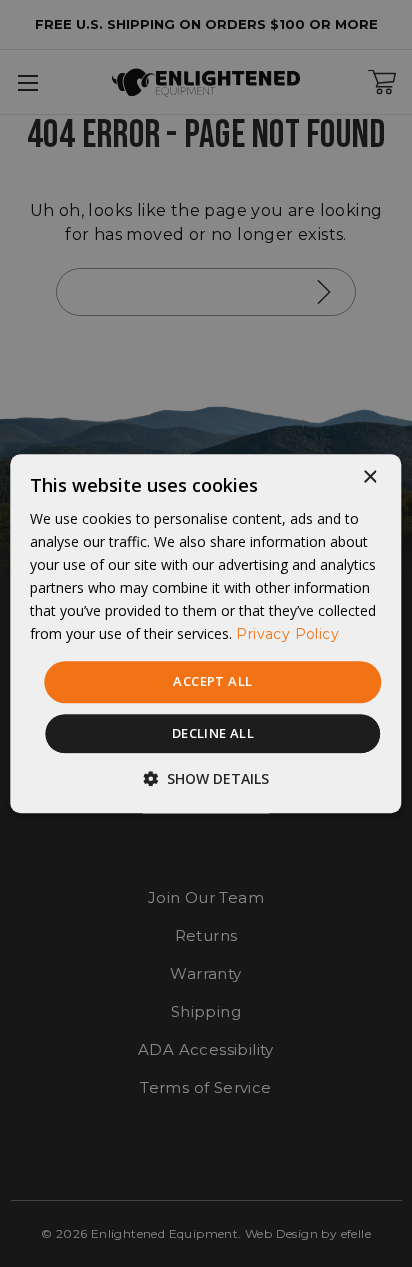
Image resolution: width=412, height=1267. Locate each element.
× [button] (369, 477)
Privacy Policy (287, 635)
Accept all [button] (212, 682)
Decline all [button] (213, 733)
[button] (206, 778)
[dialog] (205, 633)
